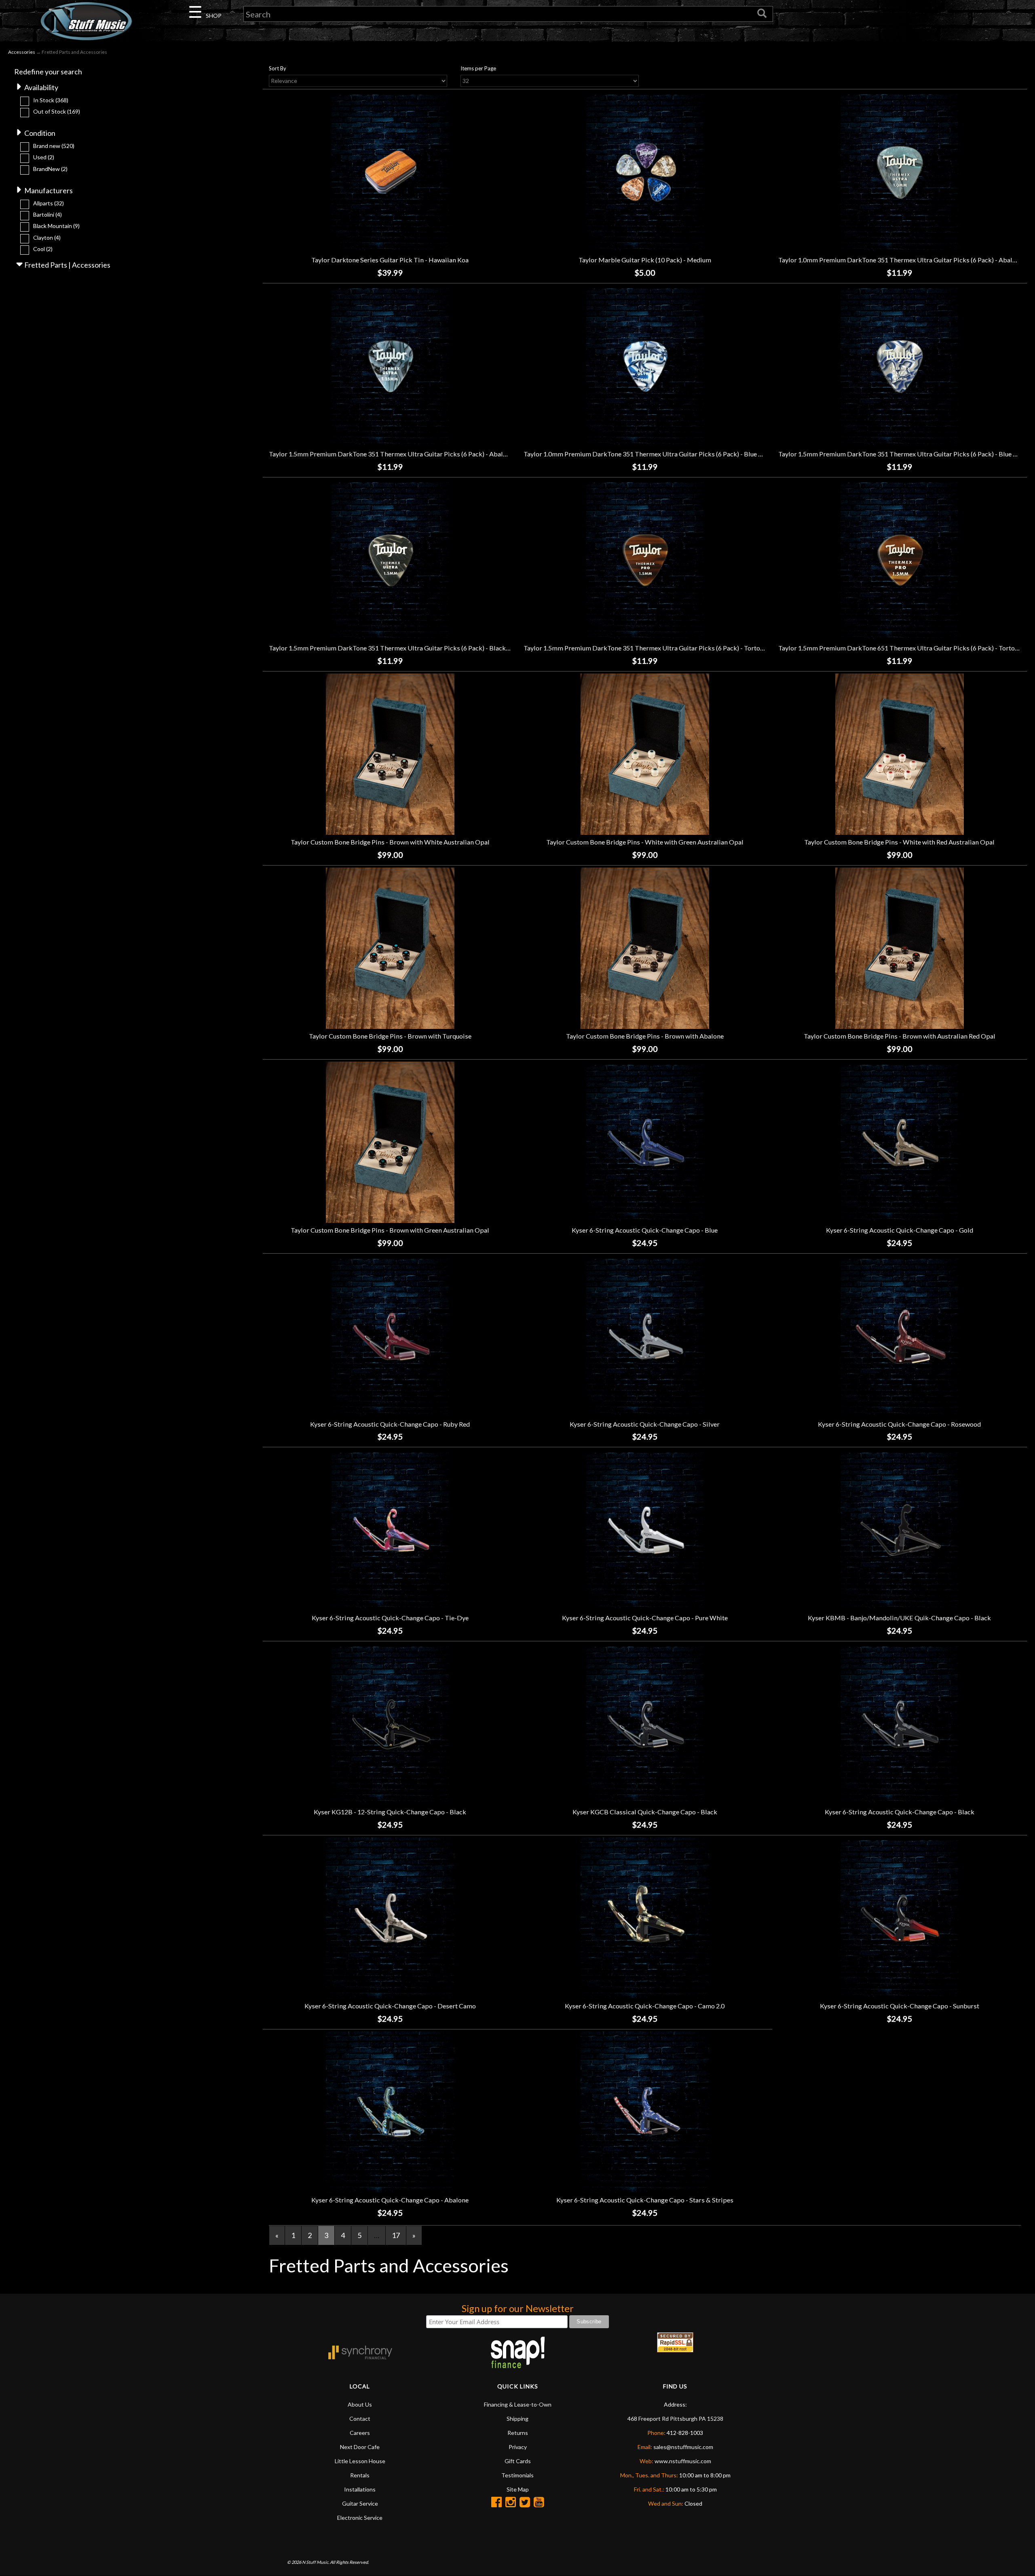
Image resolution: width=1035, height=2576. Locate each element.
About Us (360, 2404)
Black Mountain (56, 226)
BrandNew (50, 169)
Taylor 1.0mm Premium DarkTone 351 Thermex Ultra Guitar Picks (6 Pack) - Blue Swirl (648, 454)
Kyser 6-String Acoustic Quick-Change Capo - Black (900, 1812)
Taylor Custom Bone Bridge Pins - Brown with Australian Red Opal (900, 1036)
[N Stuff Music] (86, 21)
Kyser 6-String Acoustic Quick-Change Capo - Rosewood (899, 1424)
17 (396, 2235)
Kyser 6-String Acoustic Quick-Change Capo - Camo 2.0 (645, 2006)
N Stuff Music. (316, 2562)
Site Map (518, 2489)
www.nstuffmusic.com (683, 2461)
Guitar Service (360, 2503)
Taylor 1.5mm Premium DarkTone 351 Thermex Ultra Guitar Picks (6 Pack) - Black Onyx (396, 648)
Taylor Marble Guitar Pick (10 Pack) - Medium (645, 260)
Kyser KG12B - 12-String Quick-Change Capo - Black (390, 1812)
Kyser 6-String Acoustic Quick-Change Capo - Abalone (390, 2200)
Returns (518, 2433)
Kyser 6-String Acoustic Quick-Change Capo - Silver (645, 1424)
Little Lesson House (360, 2461)
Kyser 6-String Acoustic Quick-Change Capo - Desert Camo (390, 2006)
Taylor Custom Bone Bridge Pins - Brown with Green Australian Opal (390, 1230)
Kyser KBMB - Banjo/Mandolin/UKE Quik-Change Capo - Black (899, 1618)
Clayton (47, 238)
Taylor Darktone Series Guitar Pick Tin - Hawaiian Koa (390, 260)
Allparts (49, 203)
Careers (360, 2433)
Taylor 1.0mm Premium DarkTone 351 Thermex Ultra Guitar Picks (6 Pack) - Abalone (901, 260)
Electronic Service (360, 2518)
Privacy (518, 2447)
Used (44, 157)
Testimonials (517, 2475)
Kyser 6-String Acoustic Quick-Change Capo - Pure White (645, 1618)
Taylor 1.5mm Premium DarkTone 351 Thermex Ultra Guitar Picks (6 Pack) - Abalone (391, 454)
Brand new (54, 146)
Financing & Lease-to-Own (518, 2404)
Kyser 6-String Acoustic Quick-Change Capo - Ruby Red (390, 1424)
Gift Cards (518, 2461)
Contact (360, 2419)
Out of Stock (57, 111)
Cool (43, 249)
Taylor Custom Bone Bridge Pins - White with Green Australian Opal (645, 842)
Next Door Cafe (360, 2447)
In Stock (51, 100)
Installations (360, 2489)
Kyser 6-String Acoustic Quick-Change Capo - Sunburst (900, 2006)
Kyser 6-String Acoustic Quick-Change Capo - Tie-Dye (390, 1618)
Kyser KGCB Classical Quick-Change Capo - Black (645, 1812)
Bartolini (48, 214)
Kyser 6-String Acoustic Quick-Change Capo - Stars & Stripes (645, 2200)
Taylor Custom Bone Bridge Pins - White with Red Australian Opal (899, 842)
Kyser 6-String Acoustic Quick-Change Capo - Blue (645, 1230)
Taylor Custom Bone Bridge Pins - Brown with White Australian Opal (390, 842)
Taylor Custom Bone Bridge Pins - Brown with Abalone (645, 1036)
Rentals (360, 2475)
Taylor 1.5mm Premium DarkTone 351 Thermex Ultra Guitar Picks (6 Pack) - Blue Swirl (903, 454)
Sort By (278, 68)
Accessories (22, 52)
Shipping (517, 2419)
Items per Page (478, 68)
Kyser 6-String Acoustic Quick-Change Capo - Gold (900, 1230)
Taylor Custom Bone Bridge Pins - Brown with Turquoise (390, 1036)
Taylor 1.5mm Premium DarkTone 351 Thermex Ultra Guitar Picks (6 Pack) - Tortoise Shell (654, 648)
